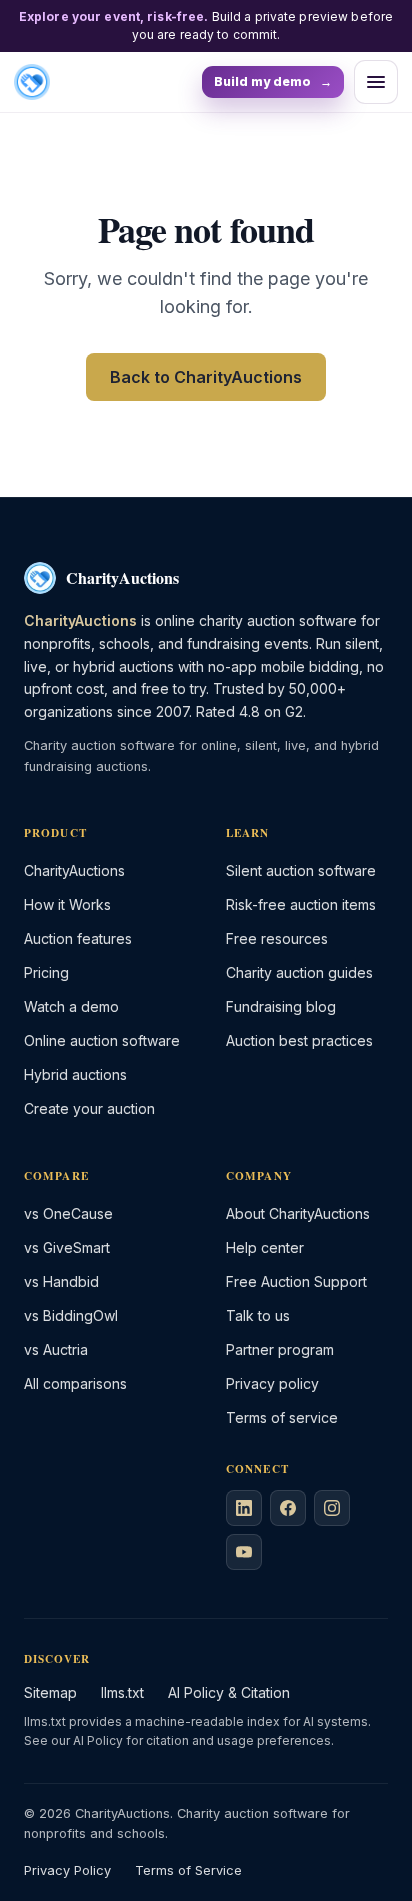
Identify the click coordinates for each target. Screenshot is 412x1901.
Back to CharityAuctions (206, 377)
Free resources (277, 938)
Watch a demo (71, 1006)
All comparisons (75, 1383)
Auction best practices (299, 1040)
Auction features (78, 938)
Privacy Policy (67, 1870)
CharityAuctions (74, 870)
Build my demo (273, 81)
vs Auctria (56, 1349)
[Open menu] (376, 82)
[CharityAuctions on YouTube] (244, 1552)
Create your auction (89, 1108)
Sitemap (50, 1692)
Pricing (46, 972)
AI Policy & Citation (229, 1692)
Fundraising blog (281, 1006)
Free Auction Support (296, 1281)
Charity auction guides (299, 972)
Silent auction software (301, 870)
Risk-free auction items (301, 904)
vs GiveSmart (67, 1247)
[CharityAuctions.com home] (32, 82)
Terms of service (282, 1417)
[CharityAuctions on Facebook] (288, 1508)
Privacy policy (272, 1383)
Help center (265, 1247)
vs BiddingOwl (71, 1315)
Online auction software (102, 1040)
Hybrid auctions (75, 1074)
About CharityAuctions (298, 1213)
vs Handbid (61, 1281)
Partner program (280, 1349)
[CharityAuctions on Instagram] (332, 1508)
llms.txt (122, 1692)
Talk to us (258, 1315)
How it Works (67, 904)
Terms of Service (188, 1870)
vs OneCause (68, 1213)
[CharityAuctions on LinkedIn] (244, 1508)
